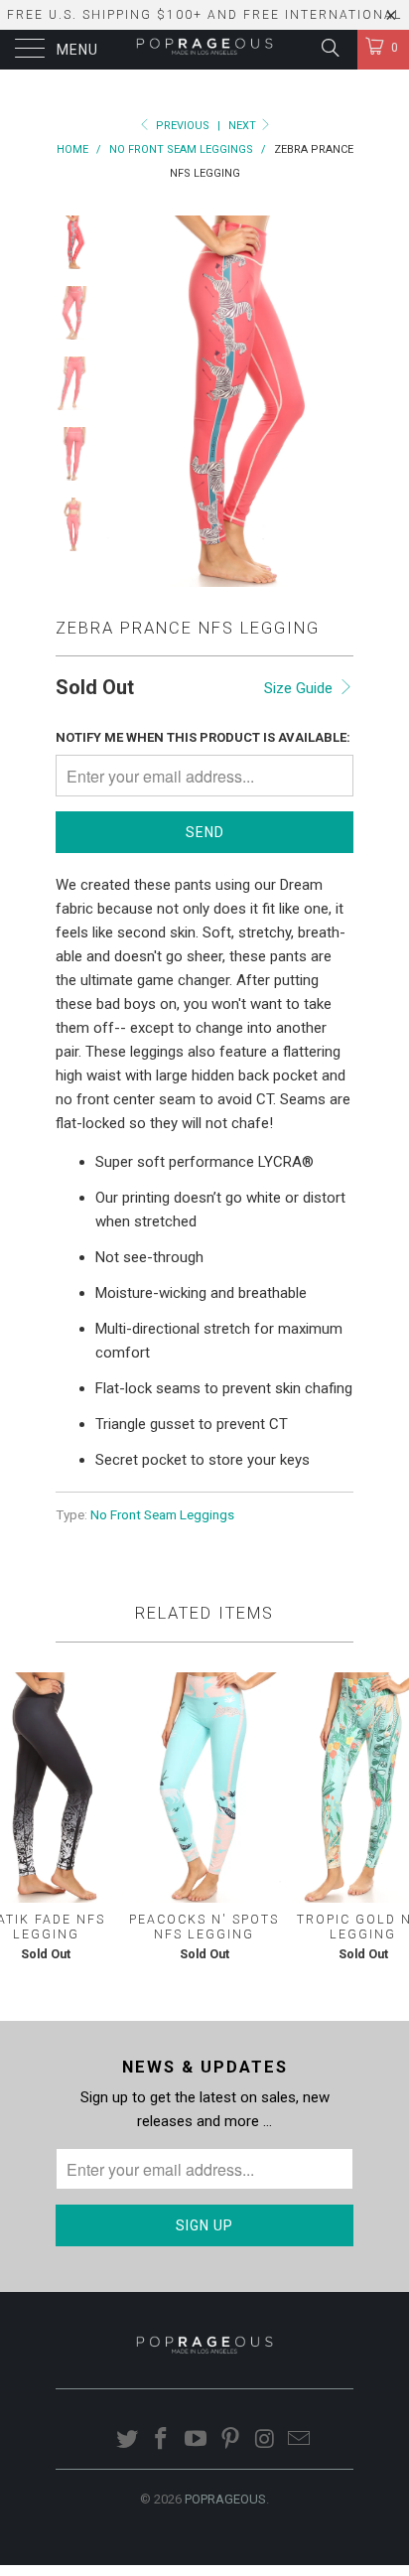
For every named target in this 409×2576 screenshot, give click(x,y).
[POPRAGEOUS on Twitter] (127, 2440)
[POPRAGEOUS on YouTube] (197, 2440)
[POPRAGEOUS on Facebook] (162, 2440)
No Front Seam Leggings (162, 1514)
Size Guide (300, 688)
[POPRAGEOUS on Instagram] (265, 2440)
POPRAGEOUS (225, 2499)
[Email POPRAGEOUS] (300, 2440)
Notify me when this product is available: (203, 737)
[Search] (329, 48)
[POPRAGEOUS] (204, 50)
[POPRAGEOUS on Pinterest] (231, 2440)
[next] (335, 401)
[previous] (125, 401)
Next (244, 126)
